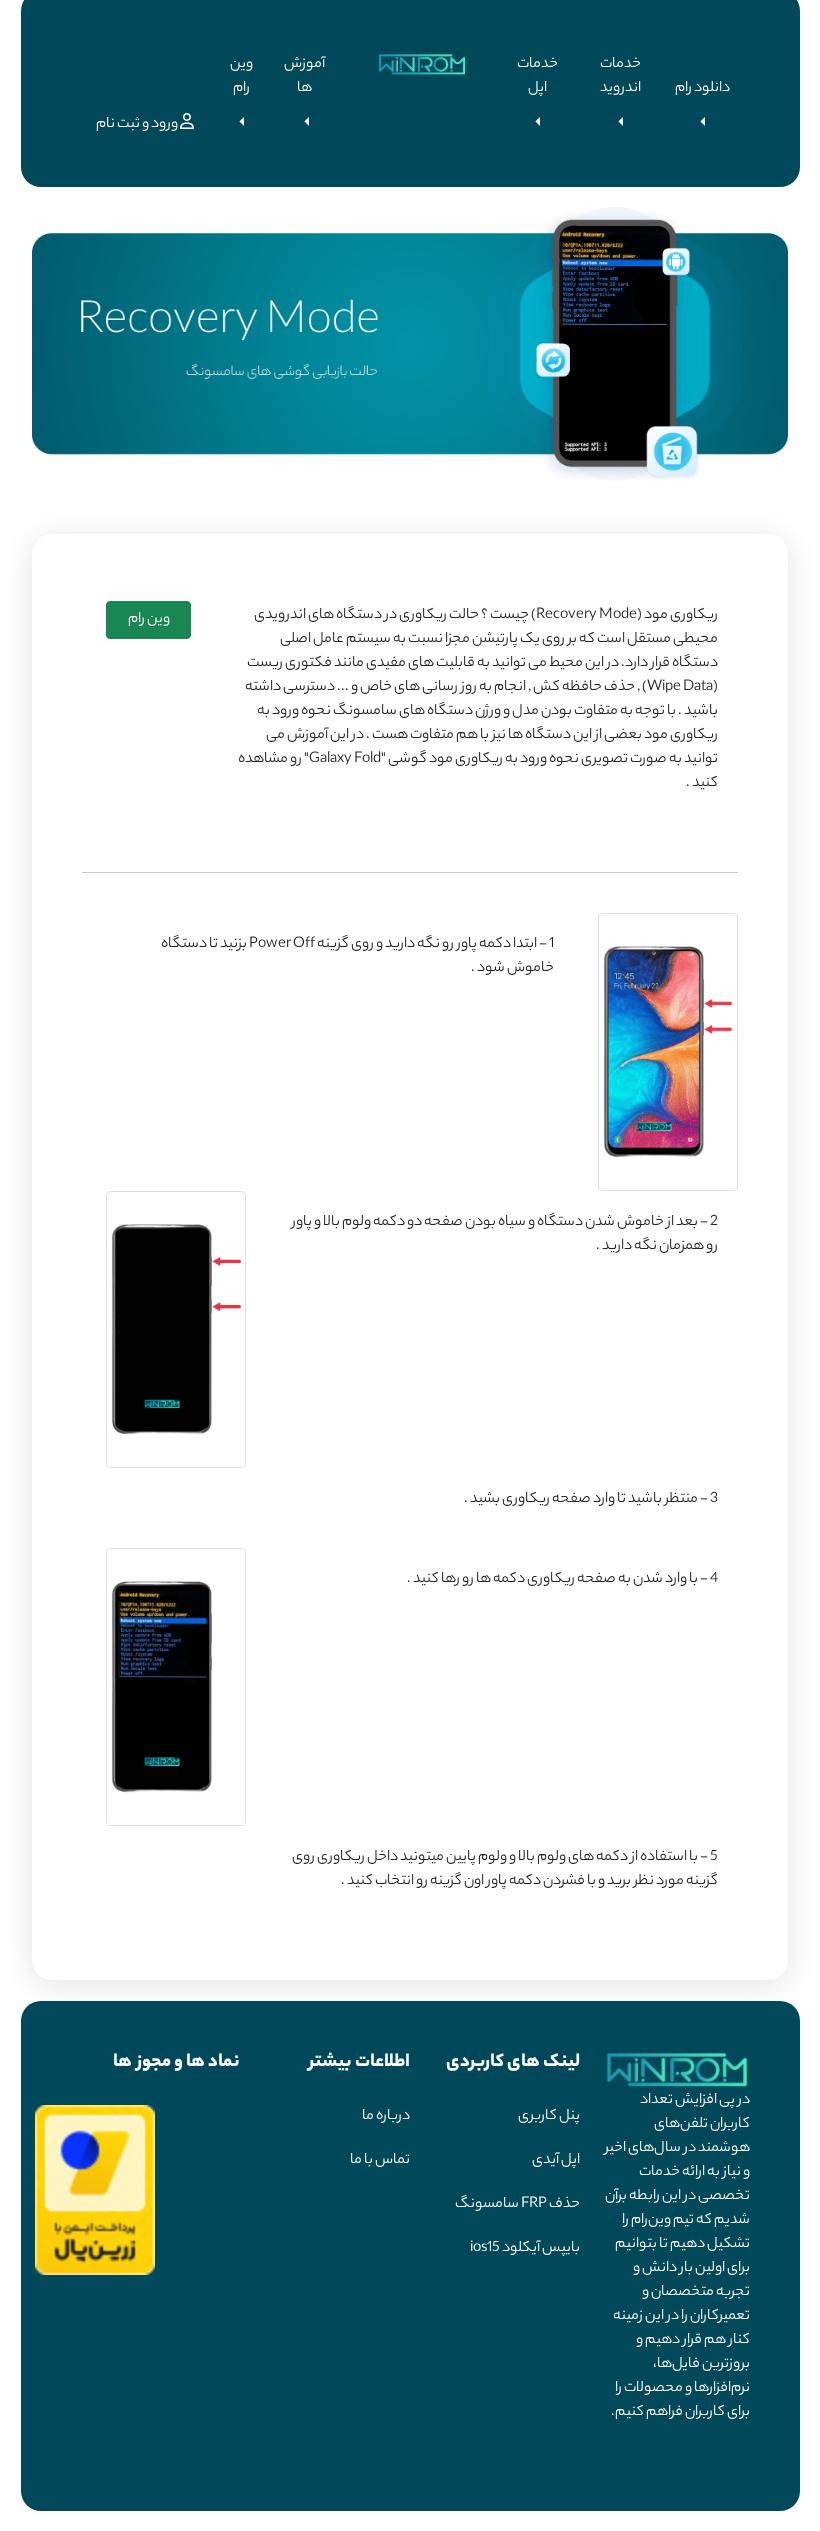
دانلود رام (702, 89)
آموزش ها (304, 77)
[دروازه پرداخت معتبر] (95, 2190)
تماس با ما (380, 2161)
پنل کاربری (549, 2117)
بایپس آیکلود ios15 (525, 2249)
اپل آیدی (556, 2161)
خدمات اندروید (620, 77)
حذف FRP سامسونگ (517, 2205)
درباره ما (386, 2117)
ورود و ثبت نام (138, 125)
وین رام (241, 77)
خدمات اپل (537, 77)
